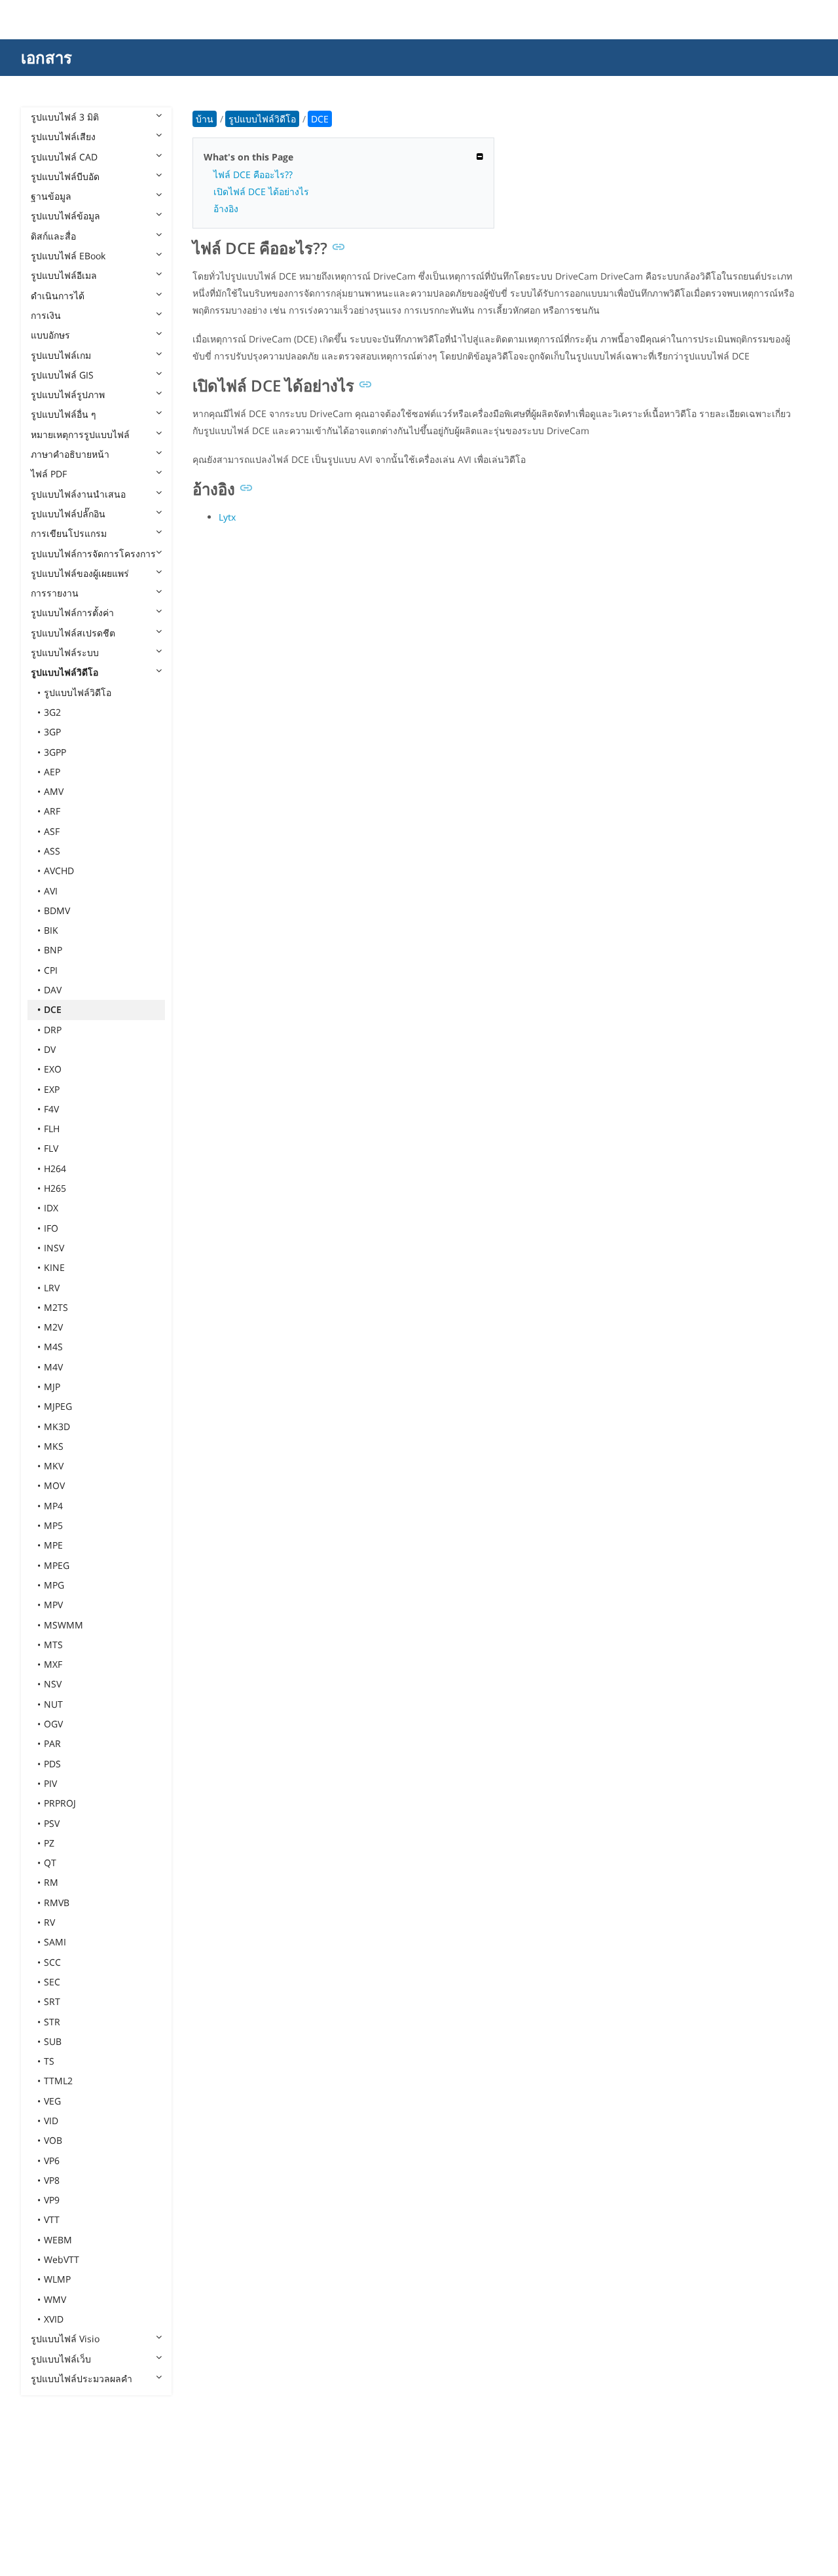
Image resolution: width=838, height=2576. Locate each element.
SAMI (55, 1942)
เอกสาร (46, 57)
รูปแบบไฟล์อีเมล (64, 275)
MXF (53, 1664)
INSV (54, 1248)
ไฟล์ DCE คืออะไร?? (253, 175)
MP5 (53, 1525)
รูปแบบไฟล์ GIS (62, 375)
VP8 (52, 2180)
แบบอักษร (50, 335)
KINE (54, 1267)
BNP (53, 950)
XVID (54, 2319)
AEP (52, 772)
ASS (52, 851)
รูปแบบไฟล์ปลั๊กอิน (68, 514)
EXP (52, 1089)
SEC (52, 1982)
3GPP (55, 752)
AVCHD (59, 871)
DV (50, 1049)
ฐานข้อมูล (51, 196)
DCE (53, 1009)
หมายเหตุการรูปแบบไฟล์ (80, 434)
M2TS (56, 1307)
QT (50, 1863)
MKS (54, 1446)
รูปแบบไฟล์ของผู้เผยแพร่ (80, 573)
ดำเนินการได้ (58, 296)
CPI (51, 970)
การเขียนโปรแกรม (69, 533)
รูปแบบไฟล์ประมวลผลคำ (82, 2379)
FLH (52, 1129)
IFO (51, 1228)
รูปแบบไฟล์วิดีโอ (64, 672)
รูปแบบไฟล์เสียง (63, 137)
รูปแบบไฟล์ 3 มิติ (65, 117)
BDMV (57, 911)
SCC (52, 1962)
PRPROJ (60, 1803)
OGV (53, 1724)
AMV (54, 791)
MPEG (57, 1565)
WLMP (57, 2279)
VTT (52, 2219)
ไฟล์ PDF (49, 474)
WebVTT (62, 2259)
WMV (55, 2299)
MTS (53, 1645)
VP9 (52, 2200)
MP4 (53, 1506)
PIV (50, 1783)
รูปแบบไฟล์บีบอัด (65, 176)
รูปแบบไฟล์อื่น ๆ (64, 414)
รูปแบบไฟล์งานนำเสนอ (78, 494)
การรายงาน (55, 593)
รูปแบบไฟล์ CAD (64, 157)
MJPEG (58, 1406)
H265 (55, 1188)
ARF (52, 811)
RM (51, 1882)
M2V (53, 1327)
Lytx (227, 517)
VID (51, 2121)
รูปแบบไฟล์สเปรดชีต (73, 633)
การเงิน (46, 315)
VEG (52, 2101)
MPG (54, 1585)
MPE (53, 1545)
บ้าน (205, 119)
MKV (54, 1466)
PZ (49, 1843)
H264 (55, 1168)
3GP (52, 732)
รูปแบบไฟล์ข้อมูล (65, 216)
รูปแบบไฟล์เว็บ (61, 2359)
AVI (51, 891)
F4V (51, 1109)
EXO (53, 1069)
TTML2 (58, 2081)
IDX (51, 1208)
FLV (51, 1148)
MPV (53, 1605)
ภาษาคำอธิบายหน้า (70, 454)
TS (49, 2061)
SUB (53, 2041)
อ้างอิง (226, 209)
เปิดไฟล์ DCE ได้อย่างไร (261, 192)
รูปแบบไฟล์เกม (61, 355)
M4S (53, 1347)
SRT (52, 2001)
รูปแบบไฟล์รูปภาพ (68, 395)
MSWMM (64, 1625)
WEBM (58, 2240)
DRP (53, 1030)
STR (52, 2022)
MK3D (57, 1426)
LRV (52, 1288)
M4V (53, 1367)
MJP (52, 1387)
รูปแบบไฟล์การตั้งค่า (72, 613)
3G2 (52, 712)
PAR (52, 1743)
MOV (54, 1485)
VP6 (52, 2161)
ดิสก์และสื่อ (53, 236)
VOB (53, 2140)
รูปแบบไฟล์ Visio (65, 2339)
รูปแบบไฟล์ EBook (68, 256)
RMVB (57, 1903)
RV (49, 1922)
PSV (52, 1823)
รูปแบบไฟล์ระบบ (65, 653)
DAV (53, 990)
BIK (51, 930)
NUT (53, 1704)
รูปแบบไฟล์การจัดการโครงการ (93, 554)
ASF (52, 831)
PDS (52, 1764)
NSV (53, 1684)
